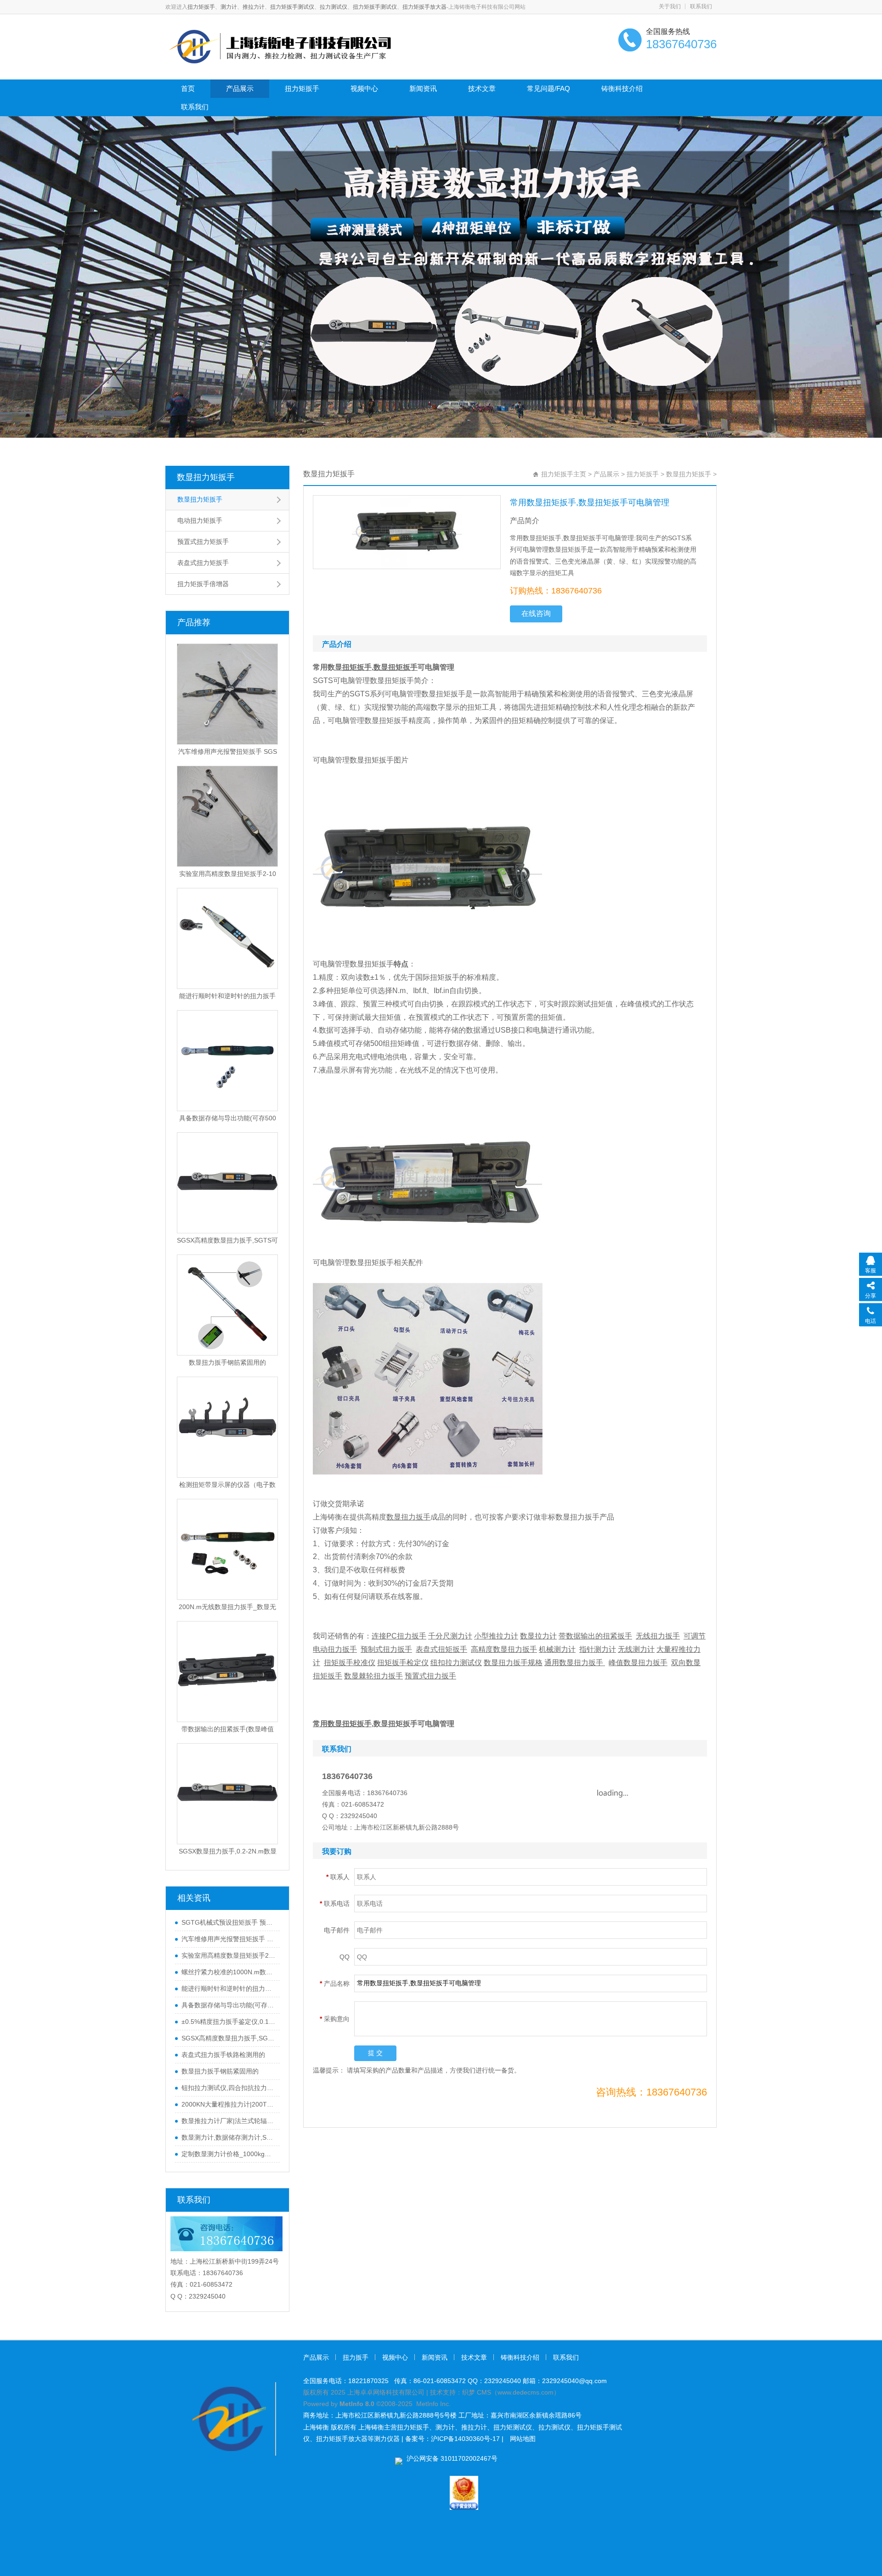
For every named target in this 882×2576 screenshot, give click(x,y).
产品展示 (240, 88)
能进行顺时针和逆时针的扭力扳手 (227, 996)
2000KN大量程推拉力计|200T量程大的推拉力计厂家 (228, 2104)
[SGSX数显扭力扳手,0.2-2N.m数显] (227, 1794)
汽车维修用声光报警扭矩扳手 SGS (228, 751)
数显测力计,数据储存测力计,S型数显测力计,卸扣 (228, 2137)
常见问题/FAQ (548, 88)
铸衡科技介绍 (622, 88)
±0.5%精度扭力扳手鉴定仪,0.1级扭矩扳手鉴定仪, (228, 2022)
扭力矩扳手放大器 (424, 7)
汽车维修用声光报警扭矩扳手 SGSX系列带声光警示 (228, 1939)
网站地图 (523, 2439)
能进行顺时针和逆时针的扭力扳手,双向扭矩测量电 (228, 1988)
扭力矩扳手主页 (564, 474)
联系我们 (701, 6)
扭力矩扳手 (201, 7)
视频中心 (364, 88)
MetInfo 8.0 (357, 2404)
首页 (188, 88)
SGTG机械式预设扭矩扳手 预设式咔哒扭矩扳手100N (228, 1922)
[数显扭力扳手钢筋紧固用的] (227, 1305)
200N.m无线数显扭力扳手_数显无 (227, 1607)
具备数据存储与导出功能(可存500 (228, 1118)
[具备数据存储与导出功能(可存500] (227, 1061)
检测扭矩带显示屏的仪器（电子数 (227, 1485)
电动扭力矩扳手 (200, 520)
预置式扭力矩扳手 (203, 542)
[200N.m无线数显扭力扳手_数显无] (227, 1549)
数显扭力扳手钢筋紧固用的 (227, 1362)
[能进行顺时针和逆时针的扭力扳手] (227, 938)
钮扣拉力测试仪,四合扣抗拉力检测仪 (228, 2088)
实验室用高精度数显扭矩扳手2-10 (228, 874)
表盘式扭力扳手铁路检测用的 (223, 2055)
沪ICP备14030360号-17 (465, 2439)
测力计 (229, 7)
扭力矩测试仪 (513, 2427)
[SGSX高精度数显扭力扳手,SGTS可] (227, 1183)
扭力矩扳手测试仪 (292, 7)
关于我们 (670, 6)
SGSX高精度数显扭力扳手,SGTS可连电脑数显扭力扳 (228, 2038)
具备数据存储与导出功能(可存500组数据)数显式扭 (228, 2005)
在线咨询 (536, 613)
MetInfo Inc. (433, 2404)
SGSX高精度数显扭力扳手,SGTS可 (227, 1240)
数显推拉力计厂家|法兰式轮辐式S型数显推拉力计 (228, 2121)
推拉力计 (254, 7)
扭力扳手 (356, 2357)
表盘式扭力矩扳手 (203, 563)
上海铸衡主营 (378, 2427)
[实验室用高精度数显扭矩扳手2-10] (227, 816)
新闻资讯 (423, 88)
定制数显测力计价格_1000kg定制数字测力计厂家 (228, 2154)
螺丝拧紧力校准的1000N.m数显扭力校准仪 (228, 1972)
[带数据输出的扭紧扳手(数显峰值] (227, 1672)
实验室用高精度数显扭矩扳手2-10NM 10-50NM (228, 1955)
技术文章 (482, 88)
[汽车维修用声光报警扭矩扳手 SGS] (227, 694)
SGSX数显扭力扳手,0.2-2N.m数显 (228, 1851)
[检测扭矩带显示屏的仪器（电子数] (227, 1427)
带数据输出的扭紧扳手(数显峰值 (228, 1729)
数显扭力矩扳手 (206, 477)
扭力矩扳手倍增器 (203, 584)
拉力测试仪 (334, 7)
